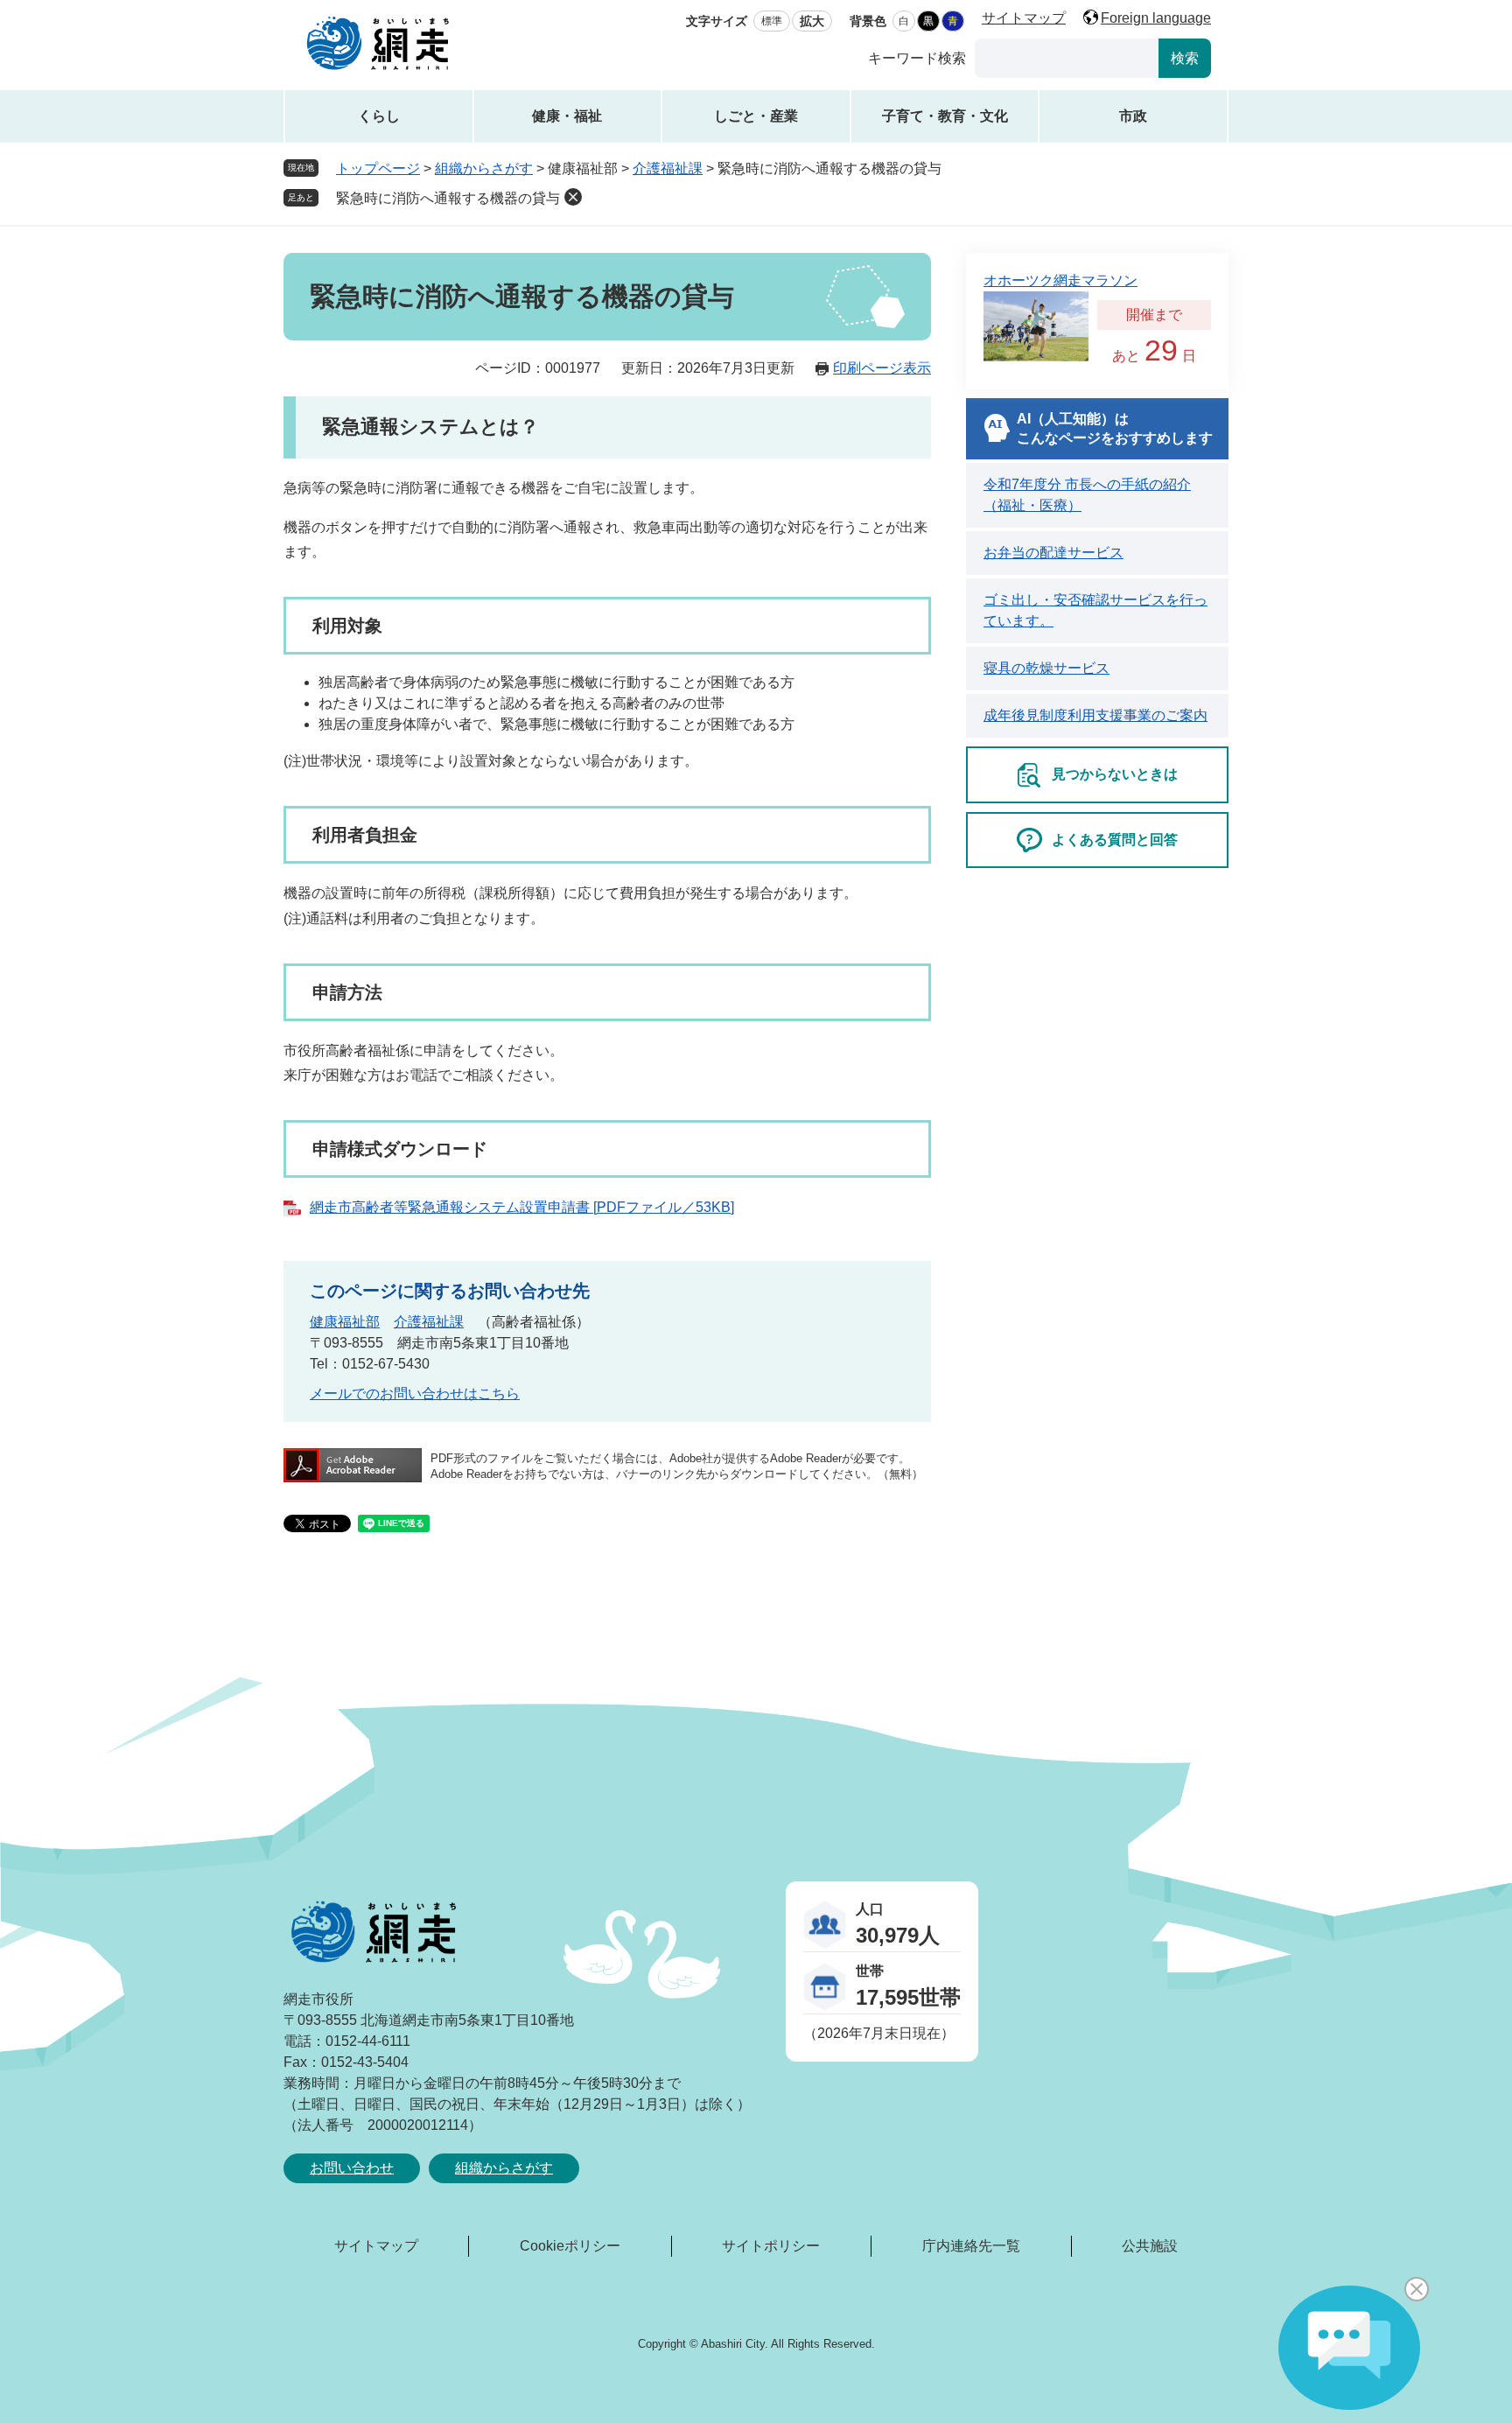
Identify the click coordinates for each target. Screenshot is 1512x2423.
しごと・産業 (756, 116)
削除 (573, 197)
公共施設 (1150, 2246)
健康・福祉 (567, 116)
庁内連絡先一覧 (971, 2246)
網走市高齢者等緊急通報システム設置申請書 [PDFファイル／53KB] (522, 1207)
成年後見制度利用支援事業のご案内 (1095, 715)
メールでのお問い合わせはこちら (415, 1394)
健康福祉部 (345, 1322)
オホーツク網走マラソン (1060, 280)
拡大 (812, 21)
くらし (379, 116)
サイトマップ (1024, 18)
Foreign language (1156, 18)
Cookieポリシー (570, 2246)
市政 (1133, 116)
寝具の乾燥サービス (1046, 668)
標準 (772, 21)
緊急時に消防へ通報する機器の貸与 (448, 198)
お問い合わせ (352, 2168)
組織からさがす (484, 168)
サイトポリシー (771, 2246)
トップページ (378, 168)
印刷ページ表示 (882, 368)
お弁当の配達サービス (1053, 553)
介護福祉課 (668, 168)
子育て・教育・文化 (945, 116)
